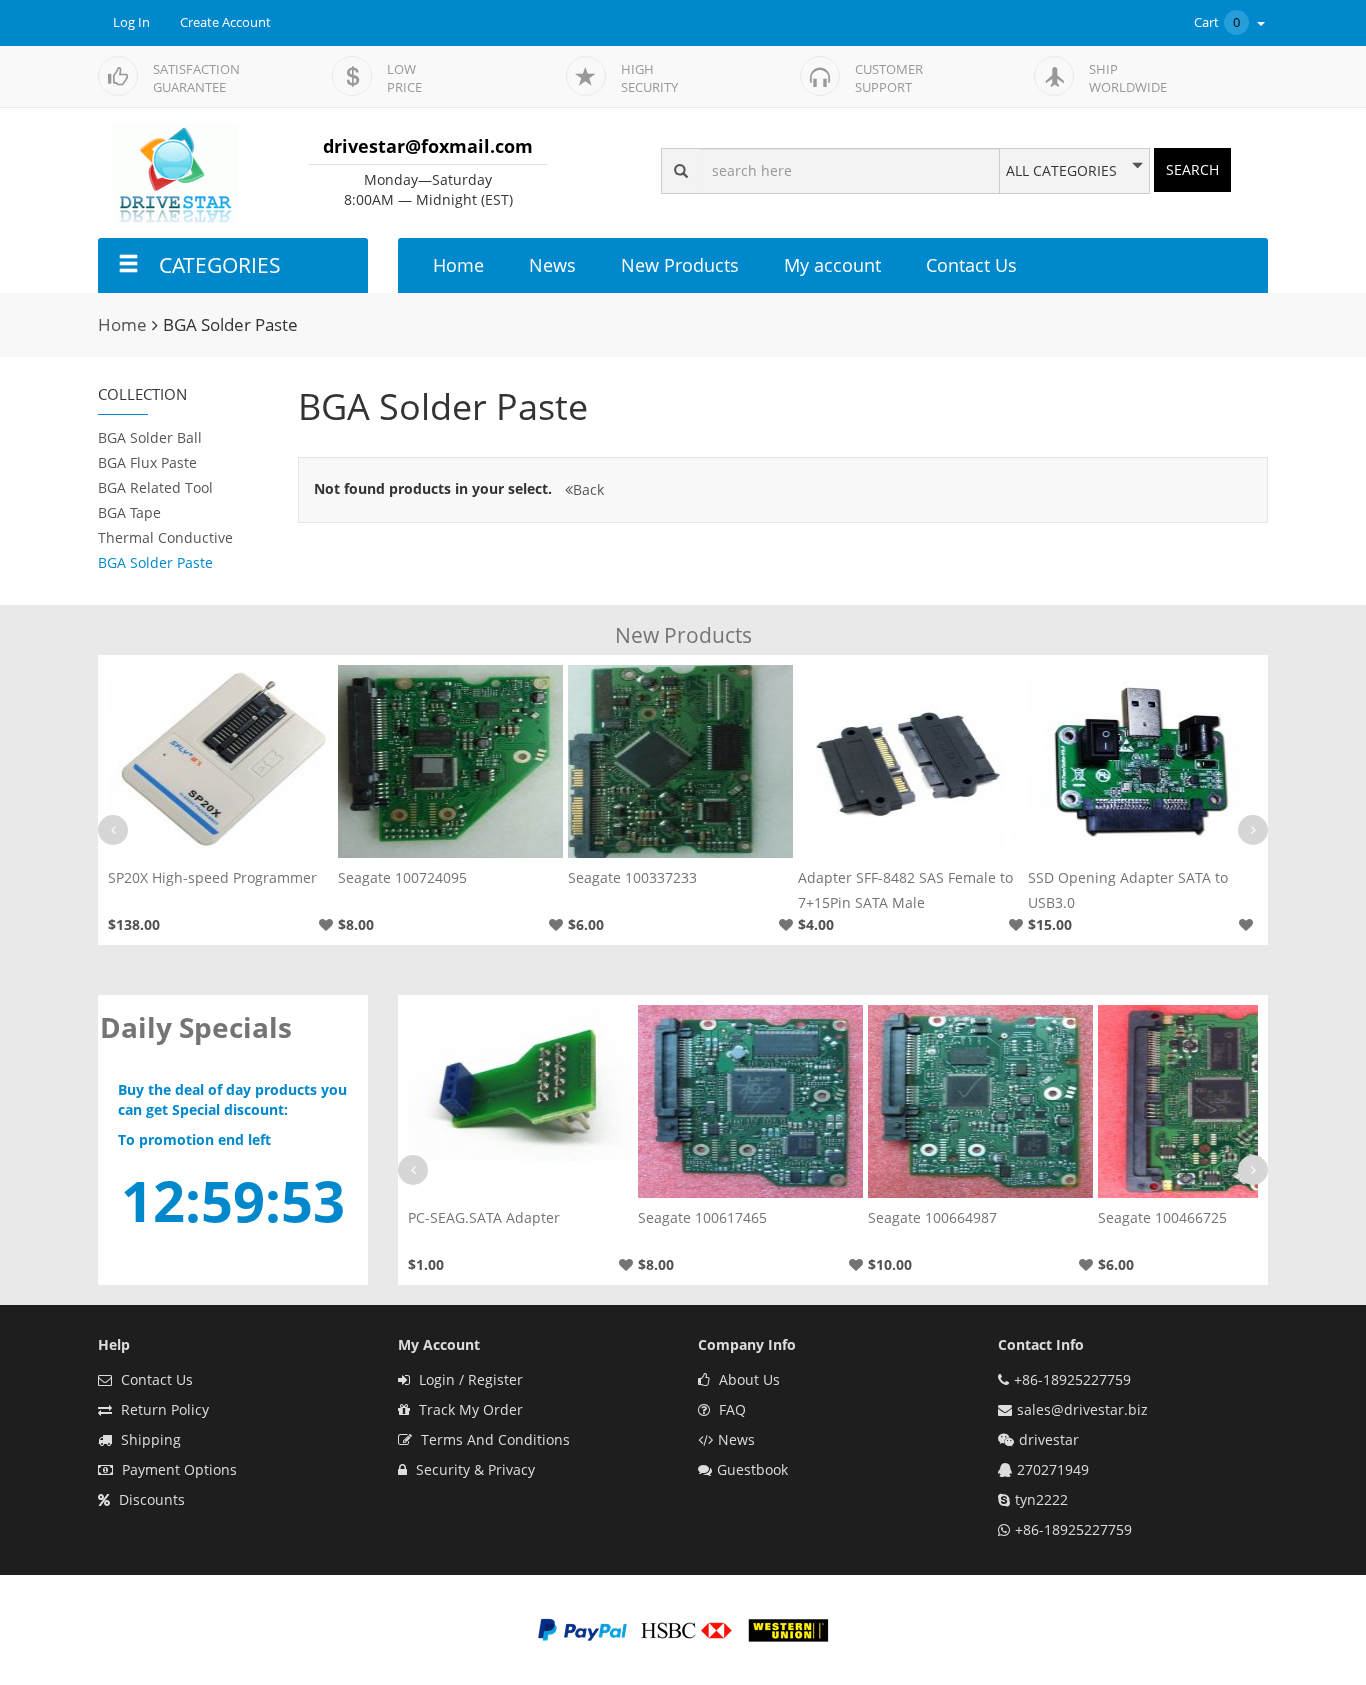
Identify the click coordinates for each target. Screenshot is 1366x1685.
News (552, 265)
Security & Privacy (473, 1469)
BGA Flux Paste (147, 462)
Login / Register (469, 1379)
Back (588, 489)
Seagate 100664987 (932, 1217)
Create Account (225, 22)
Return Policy (163, 1409)
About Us (747, 1379)
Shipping (149, 1439)
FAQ (730, 1409)
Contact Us (971, 265)
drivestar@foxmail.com (428, 146)
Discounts (150, 1499)
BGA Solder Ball (150, 437)
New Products (680, 265)
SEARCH (1192, 169)
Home (458, 265)
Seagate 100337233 (632, 877)
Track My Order (469, 1409)
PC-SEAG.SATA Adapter (484, 1217)
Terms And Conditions (493, 1439)
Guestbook (752, 1469)
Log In (131, 22)
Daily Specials (196, 1027)
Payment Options (177, 1469)
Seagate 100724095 (402, 877)
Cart (1217, 22)
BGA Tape (129, 512)
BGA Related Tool (155, 487)
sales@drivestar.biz (1082, 1409)
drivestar (1049, 1439)
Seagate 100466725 (1162, 1217)
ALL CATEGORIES (1061, 171)
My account (832, 265)
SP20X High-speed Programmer (212, 877)
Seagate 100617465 (702, 1217)
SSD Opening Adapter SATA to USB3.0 (1128, 890)
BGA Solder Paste (155, 562)
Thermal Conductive (165, 537)
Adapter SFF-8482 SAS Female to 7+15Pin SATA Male (905, 890)
